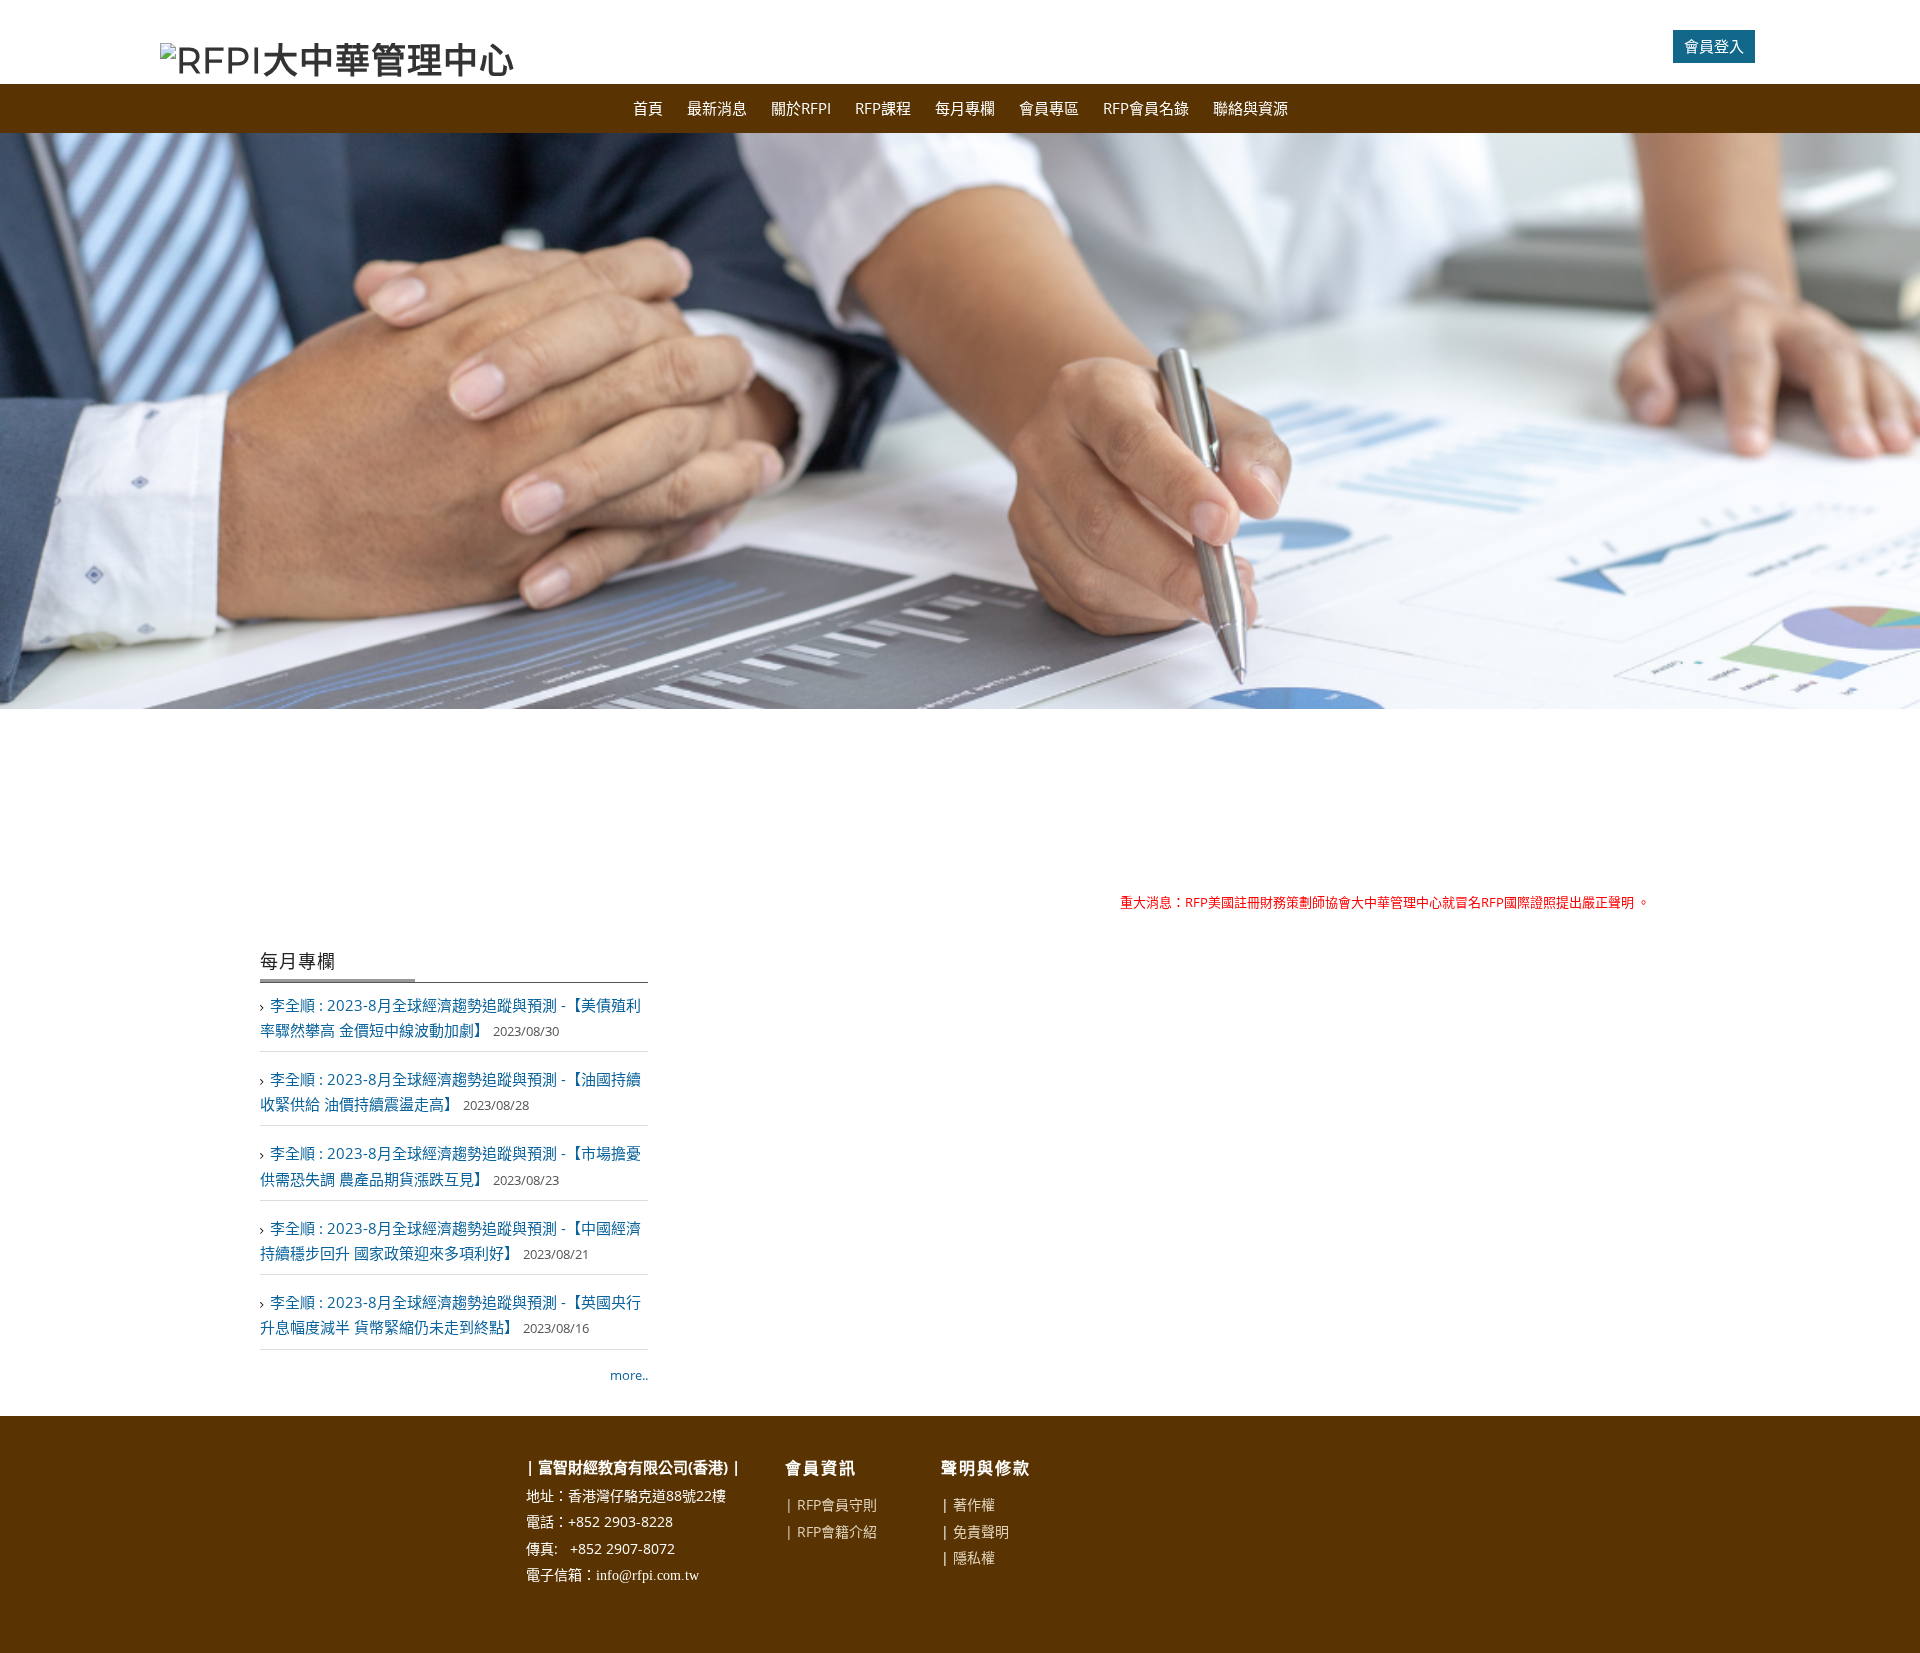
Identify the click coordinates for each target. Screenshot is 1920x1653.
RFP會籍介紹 (837, 1531)
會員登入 (1714, 46)
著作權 (974, 1504)
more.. (629, 1375)
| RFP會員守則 (831, 1504)
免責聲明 (981, 1531)
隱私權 (974, 1557)
